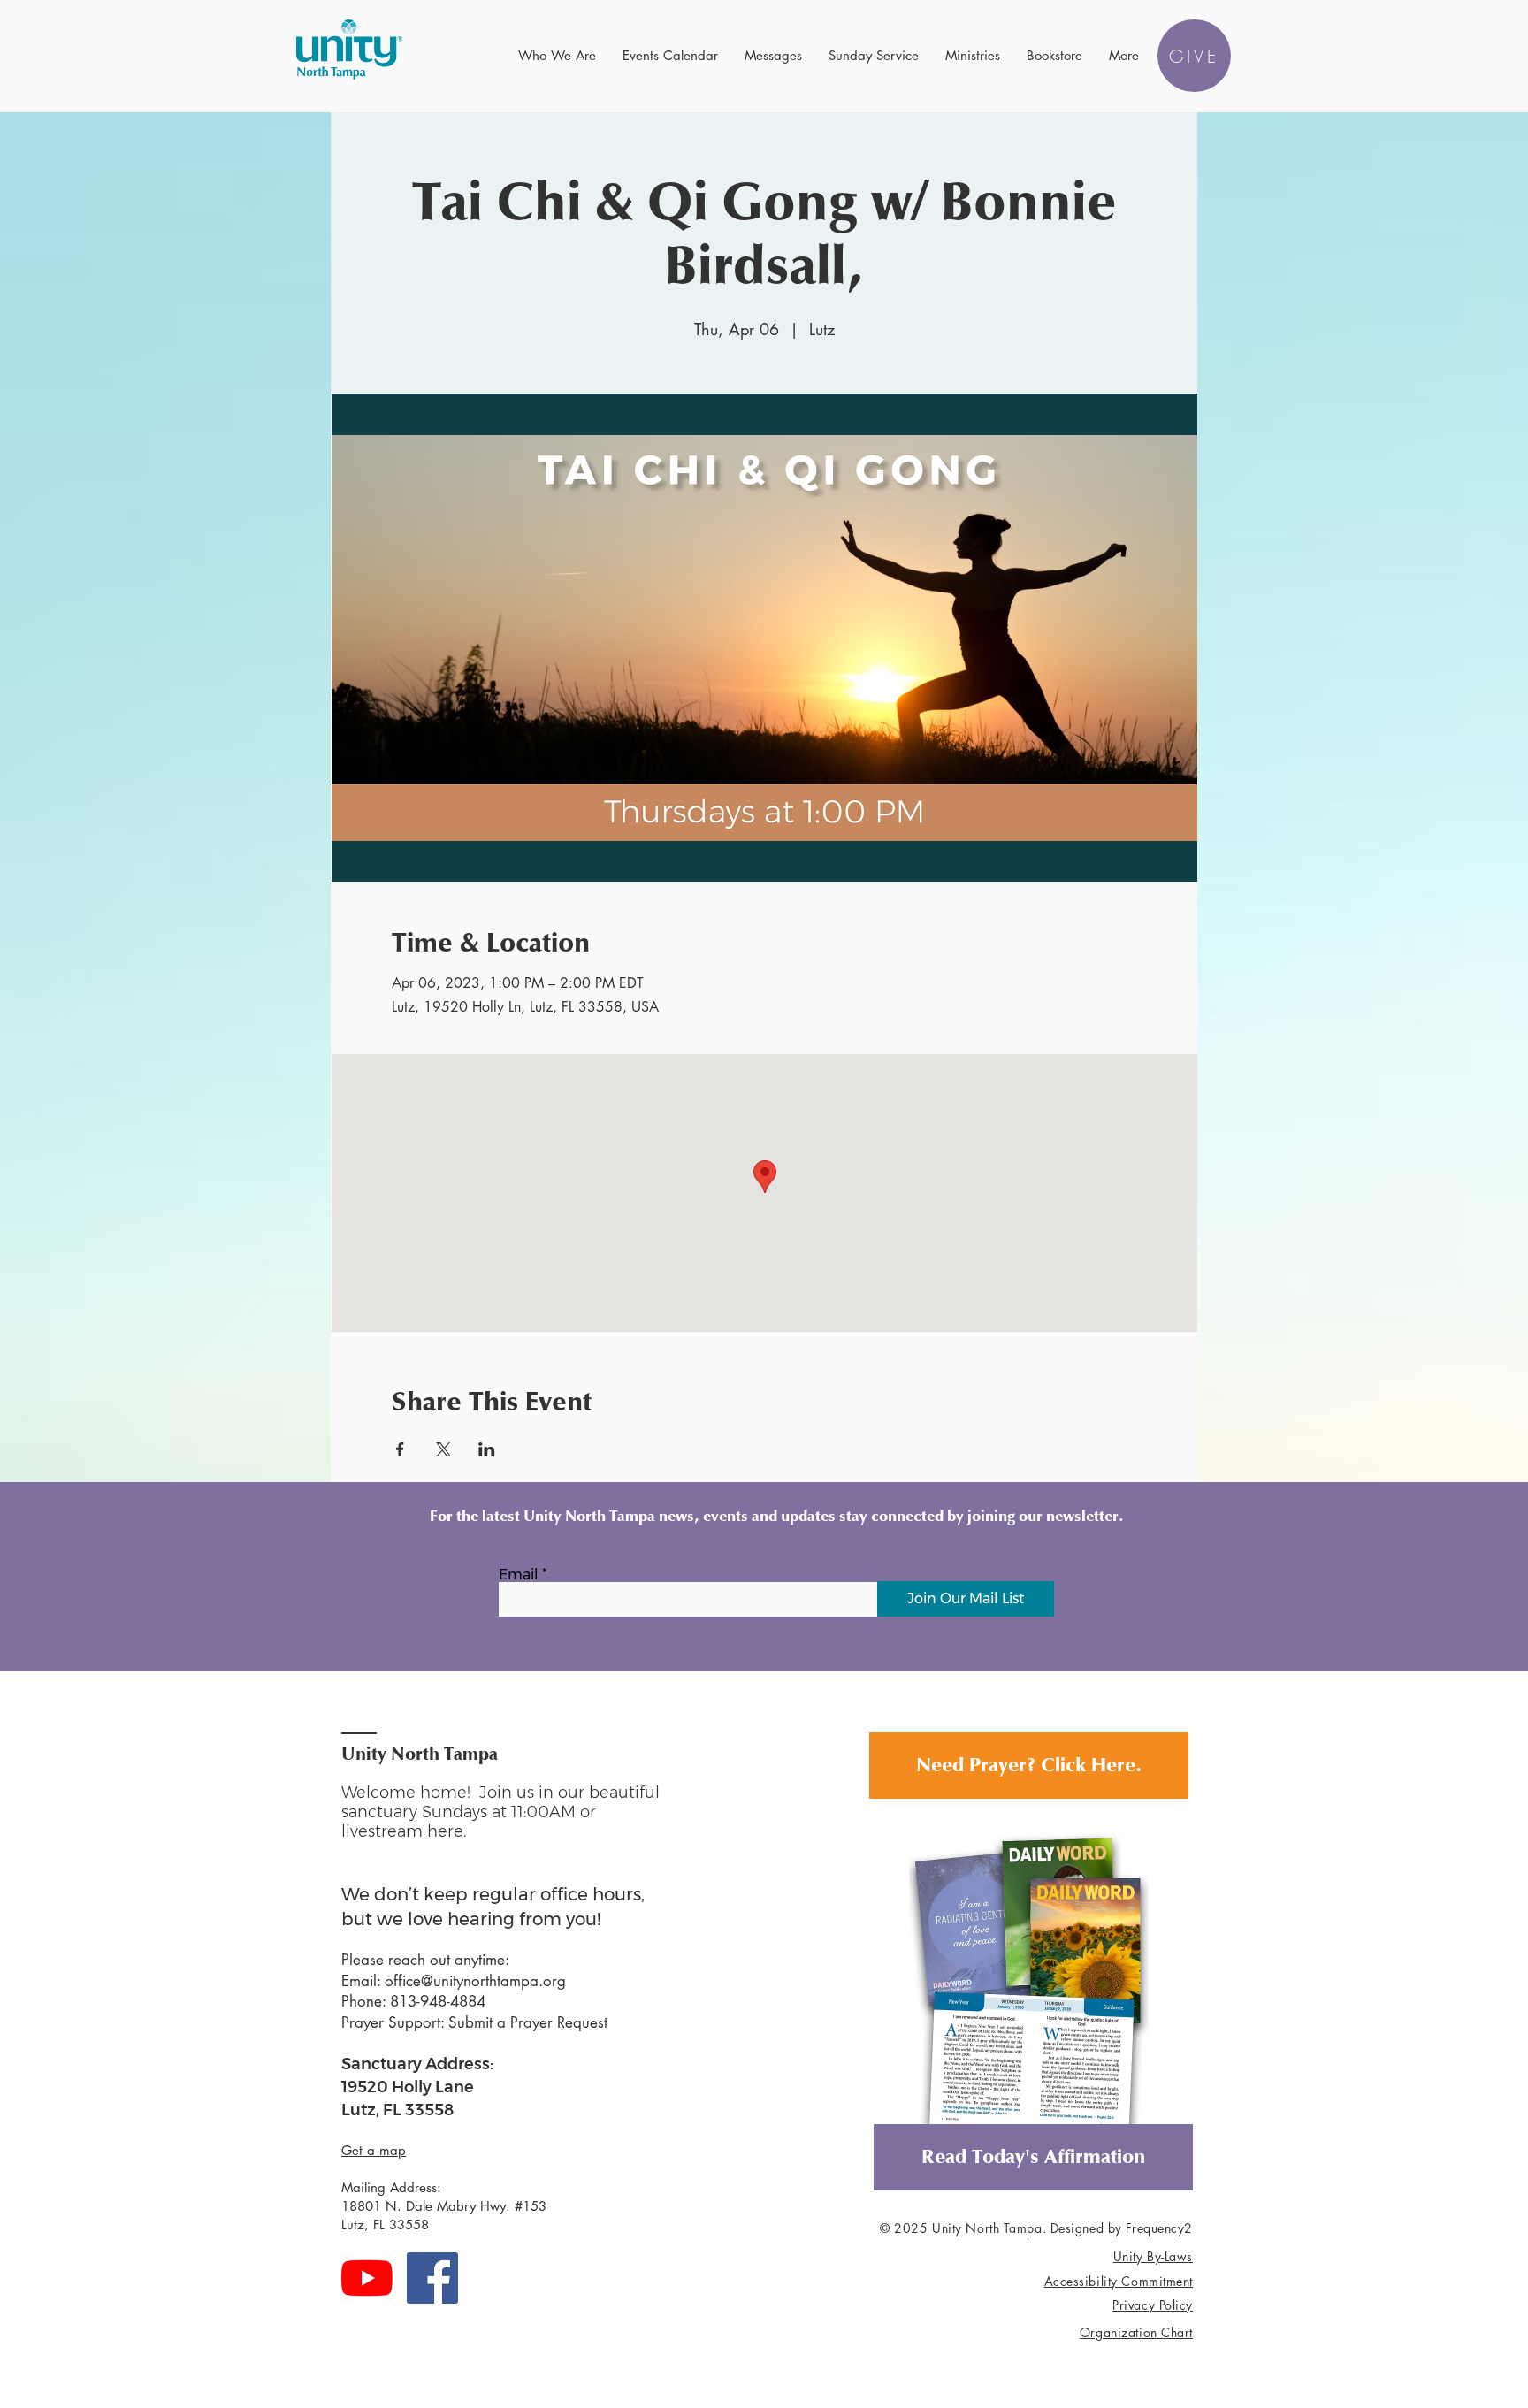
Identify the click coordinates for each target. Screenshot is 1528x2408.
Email (519, 1575)
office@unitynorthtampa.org (475, 1981)
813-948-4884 (438, 2001)
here (445, 1831)
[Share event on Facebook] (400, 1449)
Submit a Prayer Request (528, 2022)
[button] (557, 56)
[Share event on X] (443, 1449)
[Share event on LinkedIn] (487, 1449)
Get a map (374, 2150)
